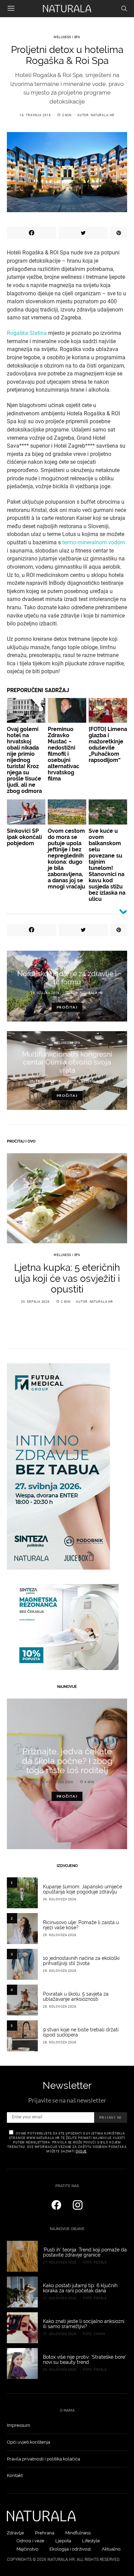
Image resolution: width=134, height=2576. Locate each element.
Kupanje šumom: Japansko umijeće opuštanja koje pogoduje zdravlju (82, 1889)
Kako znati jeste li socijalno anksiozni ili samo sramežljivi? (84, 2324)
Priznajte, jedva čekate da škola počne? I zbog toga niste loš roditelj (67, 1761)
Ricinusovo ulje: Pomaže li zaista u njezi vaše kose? (81, 1925)
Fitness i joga (67, 962)
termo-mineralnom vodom (94, 542)
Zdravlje (15, 2533)
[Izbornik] (11, 9)
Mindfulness (78, 2533)
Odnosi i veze (30, 2541)
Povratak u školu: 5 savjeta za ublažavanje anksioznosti (76, 1997)
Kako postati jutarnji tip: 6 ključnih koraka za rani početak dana (80, 2288)
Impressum (19, 2425)
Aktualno (111, 2549)
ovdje (81, 2151)
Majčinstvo (27, 2549)
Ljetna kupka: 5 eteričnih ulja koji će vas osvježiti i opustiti (67, 1278)
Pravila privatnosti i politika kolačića (43, 2459)
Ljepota (63, 2541)
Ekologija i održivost (70, 2549)
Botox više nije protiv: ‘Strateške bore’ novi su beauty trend (85, 2360)
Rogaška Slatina (27, 333)
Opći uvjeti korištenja (29, 2442)
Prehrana (45, 2533)
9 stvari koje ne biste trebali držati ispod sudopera (81, 2032)
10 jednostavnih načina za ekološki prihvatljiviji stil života (81, 1961)
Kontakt (15, 2475)
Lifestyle (91, 2541)
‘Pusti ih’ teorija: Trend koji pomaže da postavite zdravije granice (85, 2252)
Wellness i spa (67, 37)
